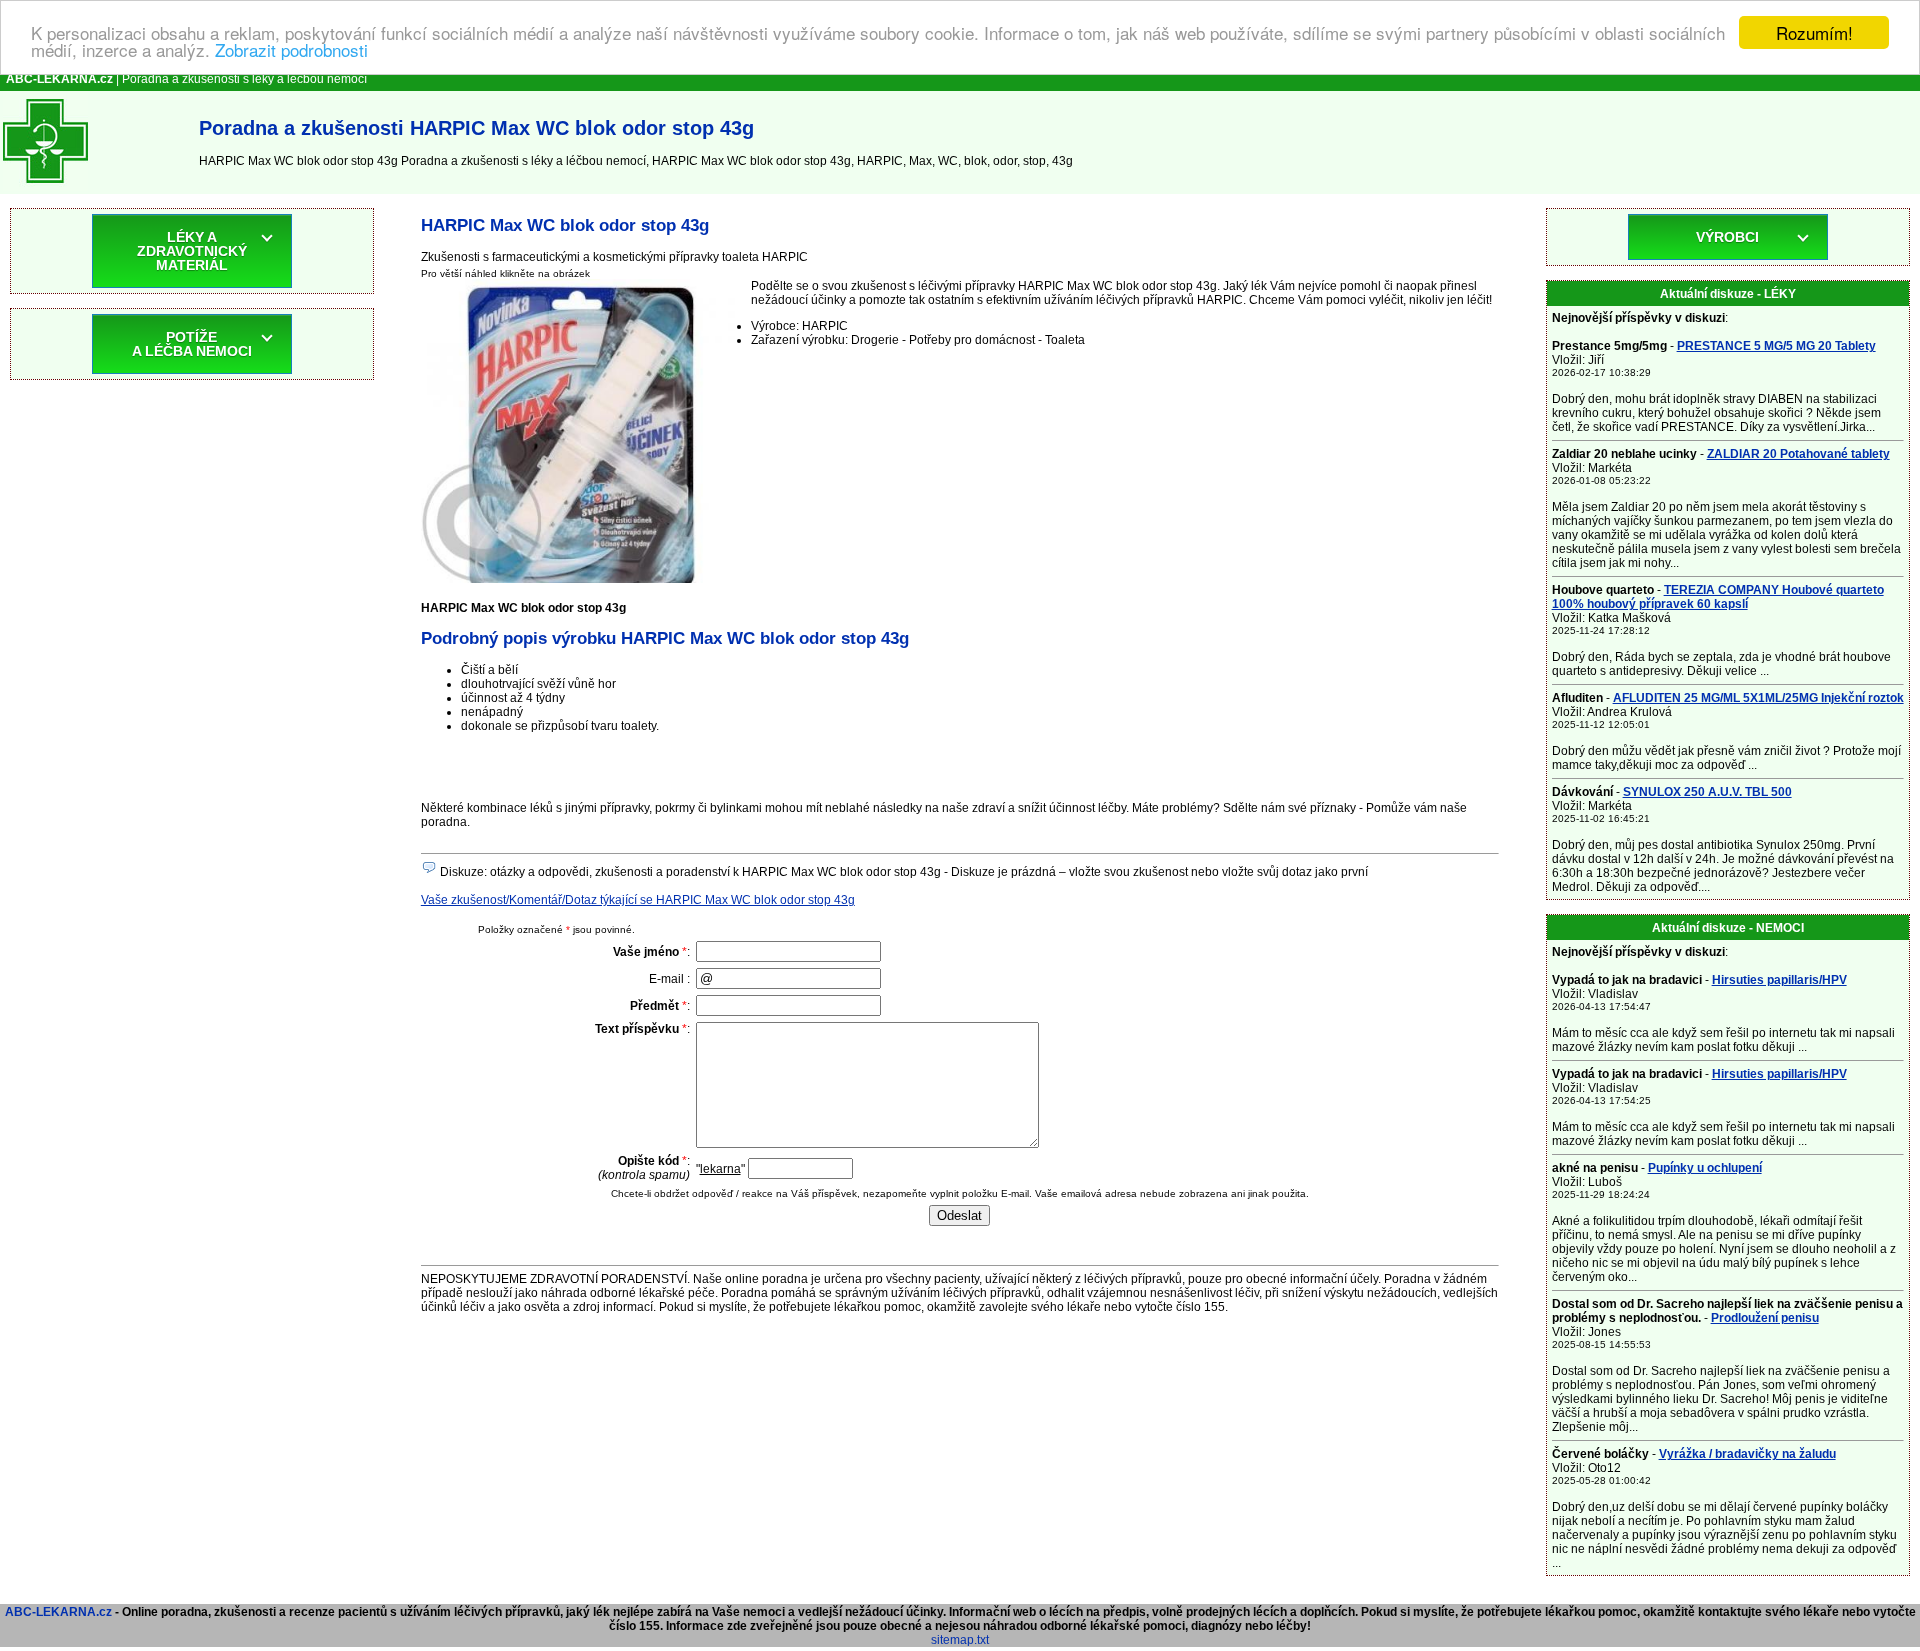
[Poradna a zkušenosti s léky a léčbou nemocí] (45, 187)
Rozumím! (1814, 32)
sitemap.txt (960, 1640)
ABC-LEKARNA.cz (58, 1612)
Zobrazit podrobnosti (291, 50)
